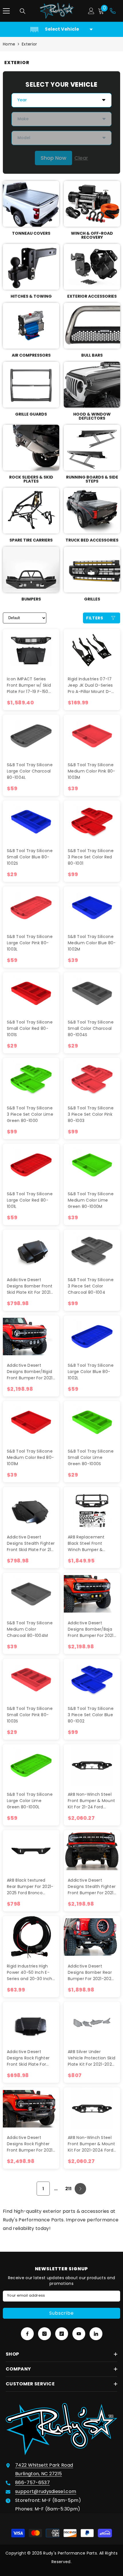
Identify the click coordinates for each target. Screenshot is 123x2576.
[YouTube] (79, 2334)
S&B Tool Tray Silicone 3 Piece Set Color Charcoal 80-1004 (91, 1286)
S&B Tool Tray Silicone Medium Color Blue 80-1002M (92, 943)
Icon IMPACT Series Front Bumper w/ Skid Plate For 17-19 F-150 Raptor (29, 685)
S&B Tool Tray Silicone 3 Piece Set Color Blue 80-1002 (91, 1715)
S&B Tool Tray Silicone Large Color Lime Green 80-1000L (30, 1801)
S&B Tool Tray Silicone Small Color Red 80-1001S (30, 1028)
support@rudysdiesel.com (46, 2491)
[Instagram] (44, 2334)
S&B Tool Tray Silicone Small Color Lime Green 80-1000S (91, 1457)
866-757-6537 (32, 2483)
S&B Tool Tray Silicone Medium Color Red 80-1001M (30, 1457)
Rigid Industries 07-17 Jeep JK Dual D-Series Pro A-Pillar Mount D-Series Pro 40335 (90, 685)
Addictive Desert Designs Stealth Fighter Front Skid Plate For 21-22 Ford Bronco (31, 1543)
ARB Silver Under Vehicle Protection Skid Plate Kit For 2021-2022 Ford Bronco (92, 2058)
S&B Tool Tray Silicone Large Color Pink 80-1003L (30, 943)
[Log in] (91, 11)
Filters (95, 618)
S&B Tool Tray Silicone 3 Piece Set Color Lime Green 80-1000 (30, 1114)
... (56, 2189)
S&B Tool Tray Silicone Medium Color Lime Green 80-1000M (91, 1200)
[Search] (23, 11)
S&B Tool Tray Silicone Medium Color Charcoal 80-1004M (30, 1629)
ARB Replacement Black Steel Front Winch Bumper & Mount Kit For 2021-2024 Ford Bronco (88, 1543)
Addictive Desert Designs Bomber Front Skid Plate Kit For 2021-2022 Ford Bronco (30, 1286)
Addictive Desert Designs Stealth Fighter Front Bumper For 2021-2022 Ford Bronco (92, 1887)
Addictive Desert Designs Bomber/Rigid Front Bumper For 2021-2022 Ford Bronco (31, 1372)
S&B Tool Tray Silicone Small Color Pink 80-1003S (30, 1715)
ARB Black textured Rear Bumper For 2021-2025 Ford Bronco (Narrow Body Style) (30, 1887)
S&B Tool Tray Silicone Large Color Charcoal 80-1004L (30, 771)
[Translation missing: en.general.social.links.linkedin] (96, 2334)
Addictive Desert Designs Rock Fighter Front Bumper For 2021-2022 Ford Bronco (31, 2144)
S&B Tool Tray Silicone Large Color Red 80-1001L (30, 1200)
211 (69, 2189)
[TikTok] (62, 2334)
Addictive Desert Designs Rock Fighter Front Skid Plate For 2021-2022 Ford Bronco (30, 2058)
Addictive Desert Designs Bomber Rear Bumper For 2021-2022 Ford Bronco (91, 1973)
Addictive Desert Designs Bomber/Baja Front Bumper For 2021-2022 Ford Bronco (92, 1629)
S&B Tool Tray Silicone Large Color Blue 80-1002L (91, 1372)
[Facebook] (27, 2334)
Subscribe (61, 2313)
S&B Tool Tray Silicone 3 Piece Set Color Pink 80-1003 (91, 1114)
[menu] (6, 11)
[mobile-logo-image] (57, 11)
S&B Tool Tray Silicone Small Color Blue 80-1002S (30, 857)
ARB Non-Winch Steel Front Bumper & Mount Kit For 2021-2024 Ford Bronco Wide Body (91, 2144)
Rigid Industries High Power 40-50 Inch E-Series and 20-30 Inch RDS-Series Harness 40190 (30, 1973)
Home (9, 44)
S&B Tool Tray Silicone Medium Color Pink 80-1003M (92, 771)
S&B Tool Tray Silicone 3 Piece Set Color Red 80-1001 (91, 857)
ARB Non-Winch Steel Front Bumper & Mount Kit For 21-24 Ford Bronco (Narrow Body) (91, 1801)
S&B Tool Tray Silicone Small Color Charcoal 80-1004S (91, 1028)
